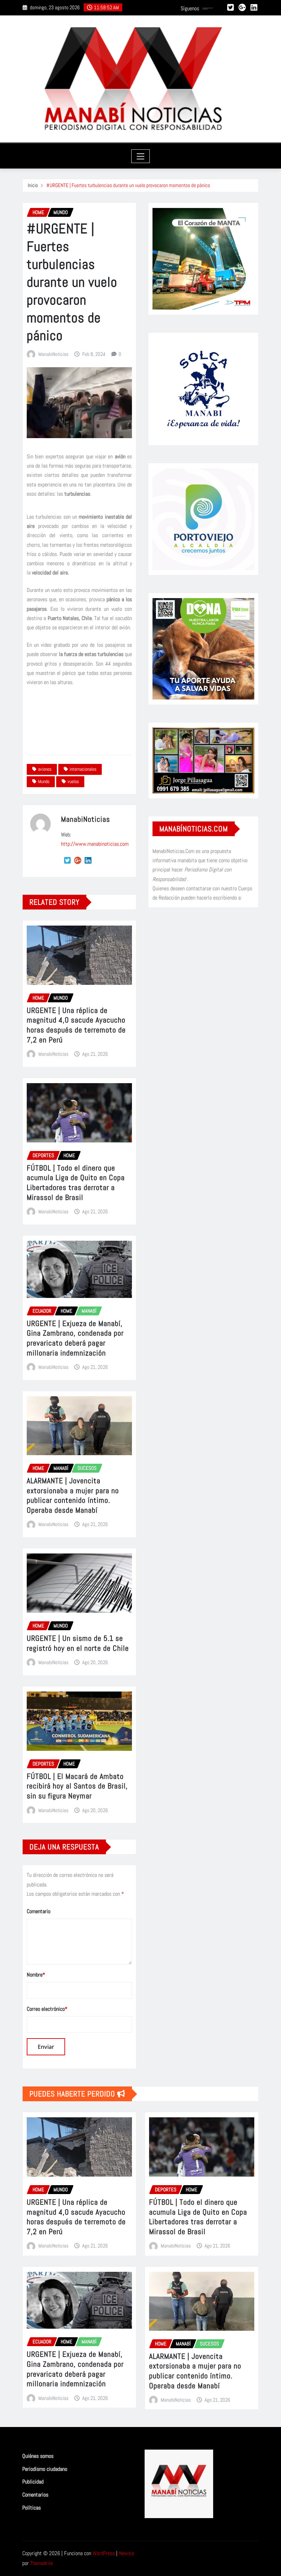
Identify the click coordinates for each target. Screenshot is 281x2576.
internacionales (83, 769)
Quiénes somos (38, 2456)
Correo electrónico (47, 2009)
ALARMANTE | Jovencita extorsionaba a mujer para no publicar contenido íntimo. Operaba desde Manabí (73, 1495)
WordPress (104, 2553)
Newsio (127, 2553)
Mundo (44, 781)
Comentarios (35, 2495)
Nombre (36, 1975)
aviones (45, 769)
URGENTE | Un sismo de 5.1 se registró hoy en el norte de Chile (78, 1643)
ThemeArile (41, 2563)
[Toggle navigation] (141, 156)
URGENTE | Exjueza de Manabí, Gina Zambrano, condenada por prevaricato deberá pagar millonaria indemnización (75, 1338)
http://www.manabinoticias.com (95, 844)
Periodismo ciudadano (45, 2469)
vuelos (73, 781)
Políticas (32, 2508)
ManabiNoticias (53, 354)
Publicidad (33, 2482)
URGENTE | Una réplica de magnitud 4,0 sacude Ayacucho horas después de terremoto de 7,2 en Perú (76, 1025)
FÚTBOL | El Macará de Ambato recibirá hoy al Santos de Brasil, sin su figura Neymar (77, 1786)
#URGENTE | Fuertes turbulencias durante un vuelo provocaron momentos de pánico (128, 185)
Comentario (39, 1911)
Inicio (33, 185)
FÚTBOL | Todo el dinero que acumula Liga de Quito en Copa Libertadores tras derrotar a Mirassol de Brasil (76, 1182)
